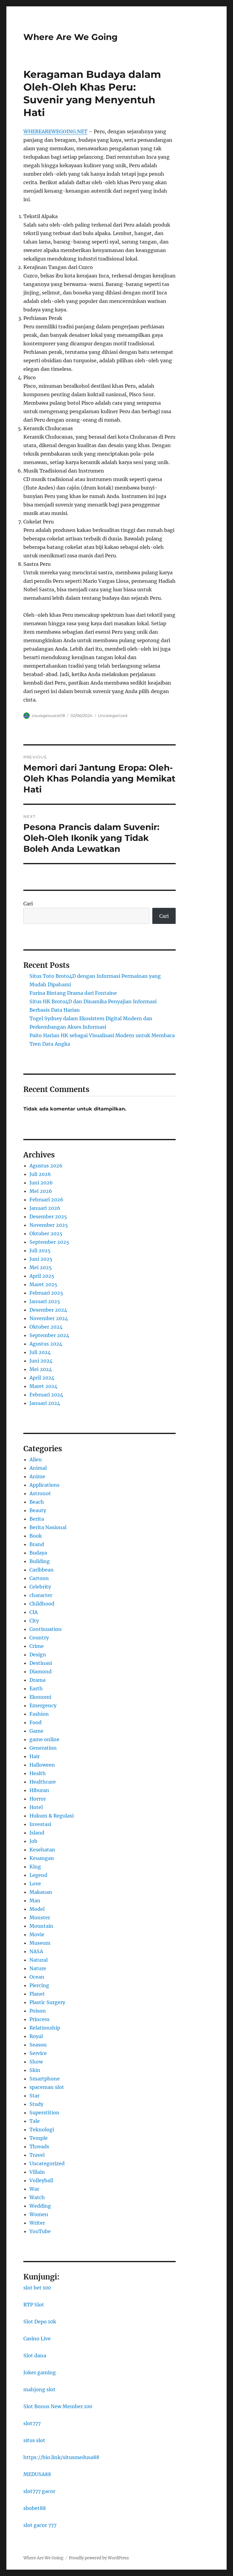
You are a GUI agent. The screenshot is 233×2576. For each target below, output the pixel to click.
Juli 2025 (40, 1250)
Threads (39, 2146)
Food (35, 1722)
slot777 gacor (39, 2491)
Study (36, 2104)
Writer (37, 2223)
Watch (37, 2197)
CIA (34, 1612)
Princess (39, 2019)
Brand (37, 1544)
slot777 (32, 2423)
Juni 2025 (41, 1259)
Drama (37, 1680)
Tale (35, 2121)
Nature (38, 1968)
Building (40, 1561)
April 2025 (42, 1276)
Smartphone (45, 2079)
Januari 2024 (45, 1403)
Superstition (44, 2113)
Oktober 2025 (46, 1233)
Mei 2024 (41, 1369)
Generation (43, 1748)
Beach (37, 1502)
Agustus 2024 (46, 1344)
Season (38, 2045)
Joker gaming (40, 2372)
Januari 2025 (45, 1301)
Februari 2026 (46, 1200)
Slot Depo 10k (40, 2322)
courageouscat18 (48, 715)
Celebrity (40, 1587)
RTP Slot (34, 2305)
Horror (38, 1799)
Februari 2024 (46, 1395)
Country (39, 1638)
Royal (36, 2036)
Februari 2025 (46, 1293)
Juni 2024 (41, 1361)
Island (37, 1833)
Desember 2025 (48, 1217)
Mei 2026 (41, 1191)
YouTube (40, 2231)
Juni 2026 (41, 1183)
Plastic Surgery (47, 2002)
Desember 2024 (48, 1310)
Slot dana (35, 2355)
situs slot (34, 2440)
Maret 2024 (43, 1386)
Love (35, 1884)
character (41, 1595)
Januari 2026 (45, 1208)
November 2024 (49, 1318)
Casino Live (37, 2339)
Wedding (40, 2206)
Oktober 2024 (46, 1327)
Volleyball (41, 2180)
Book (36, 1536)
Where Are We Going (71, 37)
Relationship (45, 2028)
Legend (38, 1875)
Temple (39, 2138)
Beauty (38, 1510)
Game (36, 1731)
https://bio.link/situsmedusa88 (61, 2457)
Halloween (42, 1765)
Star (34, 2096)
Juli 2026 (40, 1174)
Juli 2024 (40, 1352)
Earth (36, 1688)
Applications (44, 1485)
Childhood (42, 1604)
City (34, 1621)
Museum (40, 1943)
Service (38, 2053)
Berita (37, 1519)
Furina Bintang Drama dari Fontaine (73, 993)
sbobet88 (35, 2508)
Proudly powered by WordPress (99, 2558)
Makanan (41, 1892)
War (34, 2189)
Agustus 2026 (46, 1166)
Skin (35, 2070)
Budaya (38, 1553)
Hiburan (39, 1790)
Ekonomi (40, 1697)
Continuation (46, 1629)
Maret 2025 (43, 1284)
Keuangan (42, 1858)
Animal (38, 1468)
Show (36, 2062)
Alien (36, 1459)
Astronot (40, 1493)
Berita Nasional (48, 1527)
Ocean (37, 1977)
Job (33, 1841)
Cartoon (39, 1578)
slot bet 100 (37, 2288)
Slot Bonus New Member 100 (58, 2406)
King (35, 1867)
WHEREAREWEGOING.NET (55, 131)
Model (37, 1909)
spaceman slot (47, 2087)
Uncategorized (113, 715)
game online (44, 1739)
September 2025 (49, 1242)
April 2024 (42, 1378)
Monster (40, 1917)
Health (38, 1773)
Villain (37, 2172)
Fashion (39, 1714)
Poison (38, 2011)
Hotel (36, 1807)
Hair (35, 1756)
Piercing (39, 1985)
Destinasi (41, 1663)
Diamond (41, 1671)
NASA (36, 1951)
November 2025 (49, 1225)
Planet (37, 1994)
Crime (37, 1646)
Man (35, 1900)
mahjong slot (39, 2389)
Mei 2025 (41, 1267)
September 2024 (49, 1335)
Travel (37, 2155)
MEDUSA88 (37, 2474)
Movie (37, 1934)
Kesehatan (42, 1850)
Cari (28, 904)
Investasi (40, 1824)
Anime (37, 1476)
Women (39, 2214)
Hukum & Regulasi (52, 1816)
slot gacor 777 (40, 2525)
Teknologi (42, 2130)
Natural (39, 1960)
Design (38, 1655)
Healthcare (43, 1782)
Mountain (41, 1926)
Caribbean (42, 1570)
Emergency (43, 1705)
